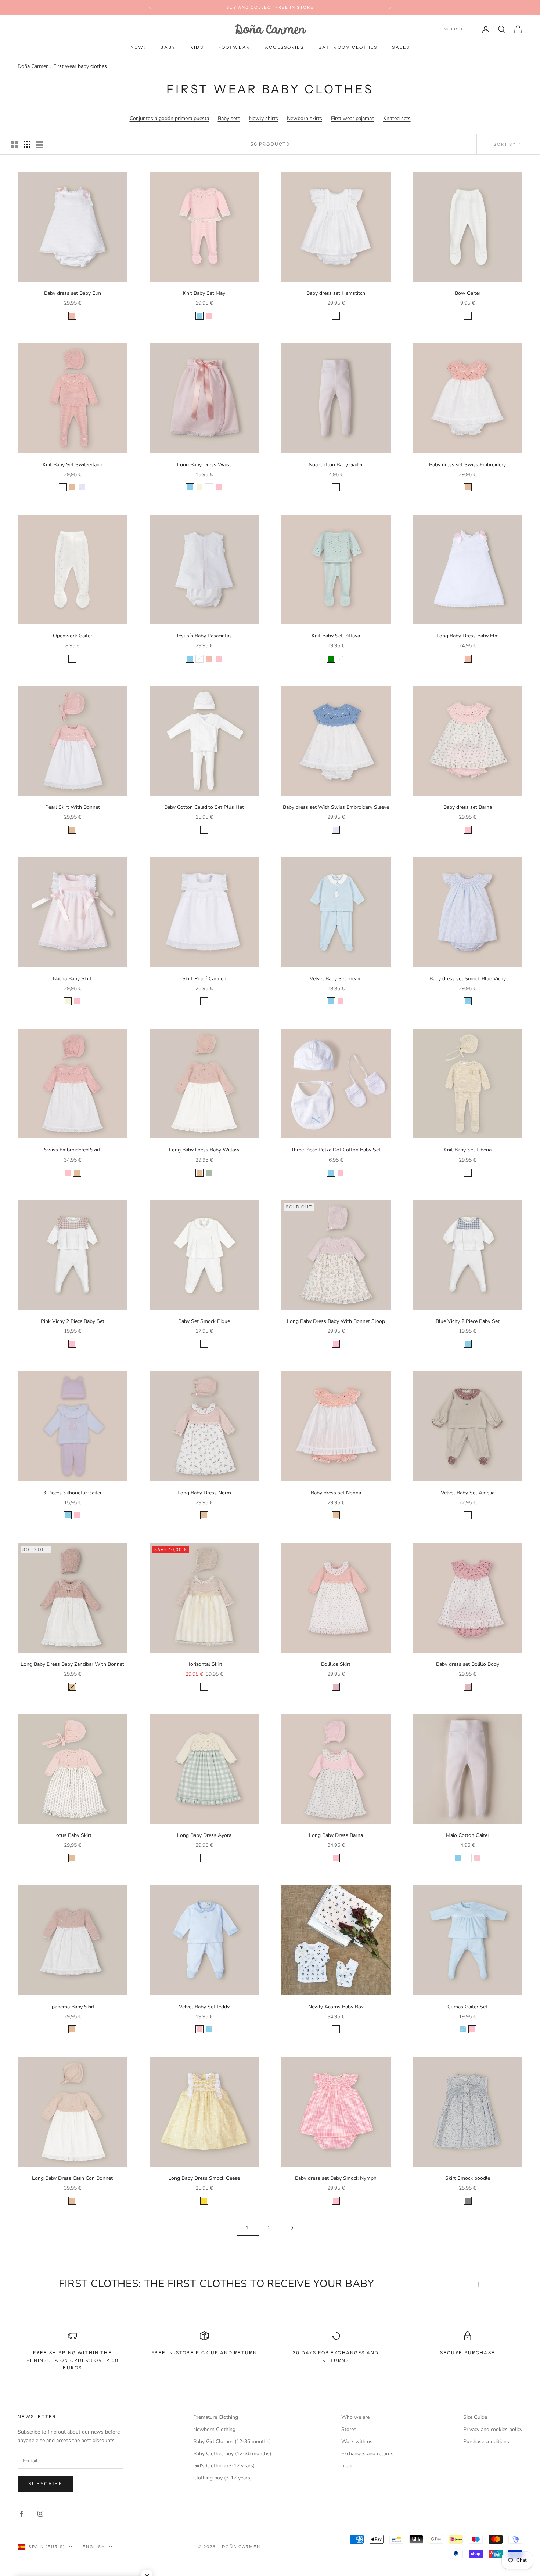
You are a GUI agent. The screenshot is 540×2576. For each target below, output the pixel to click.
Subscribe (45, 2484)
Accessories (284, 47)
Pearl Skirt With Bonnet (73, 807)
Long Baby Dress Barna (336, 1835)
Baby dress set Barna (468, 807)
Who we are (355, 2417)
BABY (168, 47)
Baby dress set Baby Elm (73, 293)
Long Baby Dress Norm (204, 1493)
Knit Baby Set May (204, 293)
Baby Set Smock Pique (204, 1321)
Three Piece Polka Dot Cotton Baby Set (336, 1150)
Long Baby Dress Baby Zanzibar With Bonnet (72, 1664)
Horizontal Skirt (204, 1664)
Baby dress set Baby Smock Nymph (336, 2178)
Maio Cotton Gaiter (468, 1835)
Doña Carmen (33, 66)
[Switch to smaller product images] (27, 144)
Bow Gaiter (468, 293)
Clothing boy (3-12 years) (222, 2478)
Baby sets (229, 118)
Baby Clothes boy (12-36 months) (232, 2454)
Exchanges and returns (367, 2454)
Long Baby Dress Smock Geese (204, 2178)
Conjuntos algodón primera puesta (169, 118)
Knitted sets (397, 118)
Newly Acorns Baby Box (336, 2007)
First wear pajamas (353, 118)
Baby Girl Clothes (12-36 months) (232, 2441)
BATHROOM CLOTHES (348, 47)
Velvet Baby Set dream (336, 979)
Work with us (357, 2441)
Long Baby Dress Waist (204, 465)
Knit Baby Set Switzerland (73, 465)
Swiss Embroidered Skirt (72, 1150)
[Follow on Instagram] (40, 2514)
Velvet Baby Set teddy (204, 2007)
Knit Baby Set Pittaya (336, 636)
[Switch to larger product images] (14, 144)
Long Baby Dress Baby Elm (468, 636)
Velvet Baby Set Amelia (468, 1493)
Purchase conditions (486, 2441)
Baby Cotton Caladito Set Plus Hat (204, 807)
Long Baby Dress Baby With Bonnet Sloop (336, 1321)
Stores (349, 2429)
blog (346, 2466)
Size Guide (475, 2417)
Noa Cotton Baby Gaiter (336, 465)
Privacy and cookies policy (493, 2429)
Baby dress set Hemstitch (336, 293)
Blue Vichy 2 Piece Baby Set (468, 1321)
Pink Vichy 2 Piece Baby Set (73, 1321)
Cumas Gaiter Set (467, 2007)
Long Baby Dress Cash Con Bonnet (72, 2178)
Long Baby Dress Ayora (204, 1835)
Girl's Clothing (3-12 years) (224, 2466)
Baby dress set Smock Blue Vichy (468, 979)
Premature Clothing (216, 2417)
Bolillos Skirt (336, 1664)
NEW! (138, 47)
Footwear (234, 47)
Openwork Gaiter (73, 636)
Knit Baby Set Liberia (468, 1150)
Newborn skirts (305, 118)
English (452, 29)
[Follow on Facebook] (21, 2514)
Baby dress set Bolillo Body (468, 1664)
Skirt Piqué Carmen (204, 979)
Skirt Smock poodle (468, 2178)
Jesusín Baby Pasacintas (204, 636)
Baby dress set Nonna (336, 1493)
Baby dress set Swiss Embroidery (467, 465)
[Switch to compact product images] (39, 144)
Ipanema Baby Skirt (73, 2007)
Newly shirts (264, 118)
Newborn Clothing (214, 2429)
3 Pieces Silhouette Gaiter (72, 1493)
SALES (401, 47)
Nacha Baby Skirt (72, 979)
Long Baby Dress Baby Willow (204, 1150)
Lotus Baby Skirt (72, 1835)
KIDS (197, 47)
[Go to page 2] (292, 2228)
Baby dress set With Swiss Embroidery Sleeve (336, 807)
